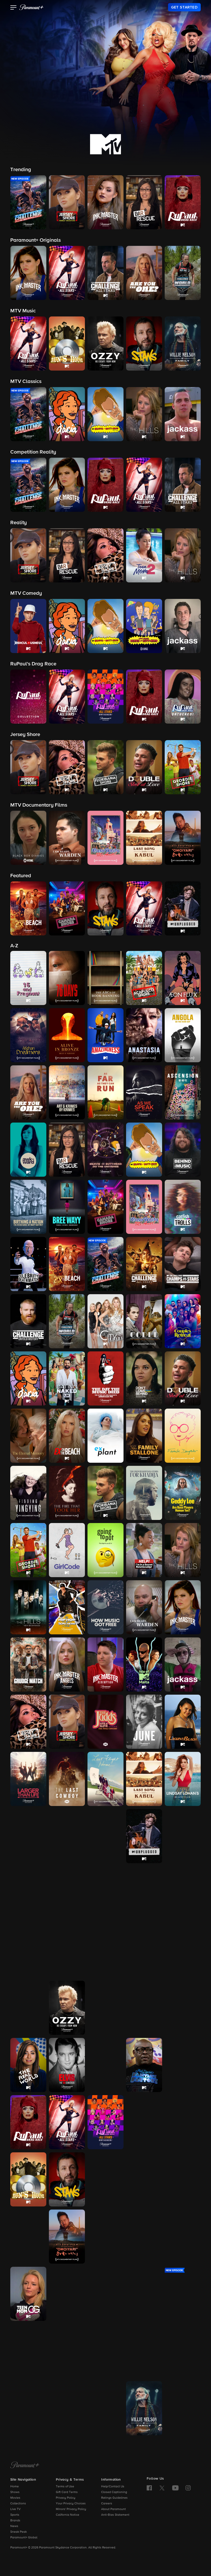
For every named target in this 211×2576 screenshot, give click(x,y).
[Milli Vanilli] (183, 1893)
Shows (15, 2492)
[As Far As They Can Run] (105, 1092)
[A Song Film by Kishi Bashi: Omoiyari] (67, 2237)
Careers (107, 2504)
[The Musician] (67, 1951)
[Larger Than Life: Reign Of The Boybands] (28, 1779)
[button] (14, 8)
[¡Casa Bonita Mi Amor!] (144, 1207)
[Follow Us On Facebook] (149, 2488)
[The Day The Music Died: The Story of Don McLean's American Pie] (105, 1378)
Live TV (15, 2509)
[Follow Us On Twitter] (162, 2488)
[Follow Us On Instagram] (188, 2488)
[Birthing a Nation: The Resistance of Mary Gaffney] (28, 1207)
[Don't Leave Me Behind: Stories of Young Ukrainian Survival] (144, 1378)
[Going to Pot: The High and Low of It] (105, 1550)
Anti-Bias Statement (115, 2515)
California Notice (68, 2515)
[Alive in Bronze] (67, 1035)
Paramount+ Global (24, 2538)
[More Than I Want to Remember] (28, 1951)
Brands (15, 2521)
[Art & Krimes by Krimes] (67, 1092)
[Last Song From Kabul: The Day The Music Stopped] (144, 1779)
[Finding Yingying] (28, 1493)
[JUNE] (144, 1722)
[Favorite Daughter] (183, 1436)
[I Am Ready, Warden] (144, 1607)
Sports (15, 2515)
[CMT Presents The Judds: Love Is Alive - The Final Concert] (105, 1722)
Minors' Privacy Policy (71, 2509)
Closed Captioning (114, 2492)
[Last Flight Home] (105, 1779)
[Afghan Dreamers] (28, 1035)
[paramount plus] (31, 7)
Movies (15, 2498)
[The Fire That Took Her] (67, 1493)
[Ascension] (183, 1092)
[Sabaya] (105, 2179)
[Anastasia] (144, 1035)
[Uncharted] (28, 2408)
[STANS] (67, 2179)
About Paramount (113, 2509)
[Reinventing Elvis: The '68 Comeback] (67, 2065)
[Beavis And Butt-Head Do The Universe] (105, 1150)
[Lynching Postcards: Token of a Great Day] (67, 1836)
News (14, 2526)
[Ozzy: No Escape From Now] (67, 2008)
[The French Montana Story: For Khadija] (144, 1493)
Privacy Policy (66, 2498)
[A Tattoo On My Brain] (183, 2237)
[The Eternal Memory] (28, 1436)
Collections (18, 2504)
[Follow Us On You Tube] (175, 2488)
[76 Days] (67, 978)
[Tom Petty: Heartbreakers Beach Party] (105, 2351)
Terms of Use (65, 2487)
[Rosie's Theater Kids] (183, 2065)
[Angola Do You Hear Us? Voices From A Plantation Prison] (183, 1035)
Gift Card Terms (67, 2492)
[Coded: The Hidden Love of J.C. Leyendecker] (144, 1321)
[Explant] (105, 1436)
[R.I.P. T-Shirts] (183, 2008)
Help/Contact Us (113, 2487)
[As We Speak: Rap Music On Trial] (144, 1092)
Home (15, 2487)
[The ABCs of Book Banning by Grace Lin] (105, 978)
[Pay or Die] (144, 2008)
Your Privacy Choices (71, 2504)
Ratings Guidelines (114, 2498)
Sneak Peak (19, 2532)
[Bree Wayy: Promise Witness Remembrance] (67, 1207)
